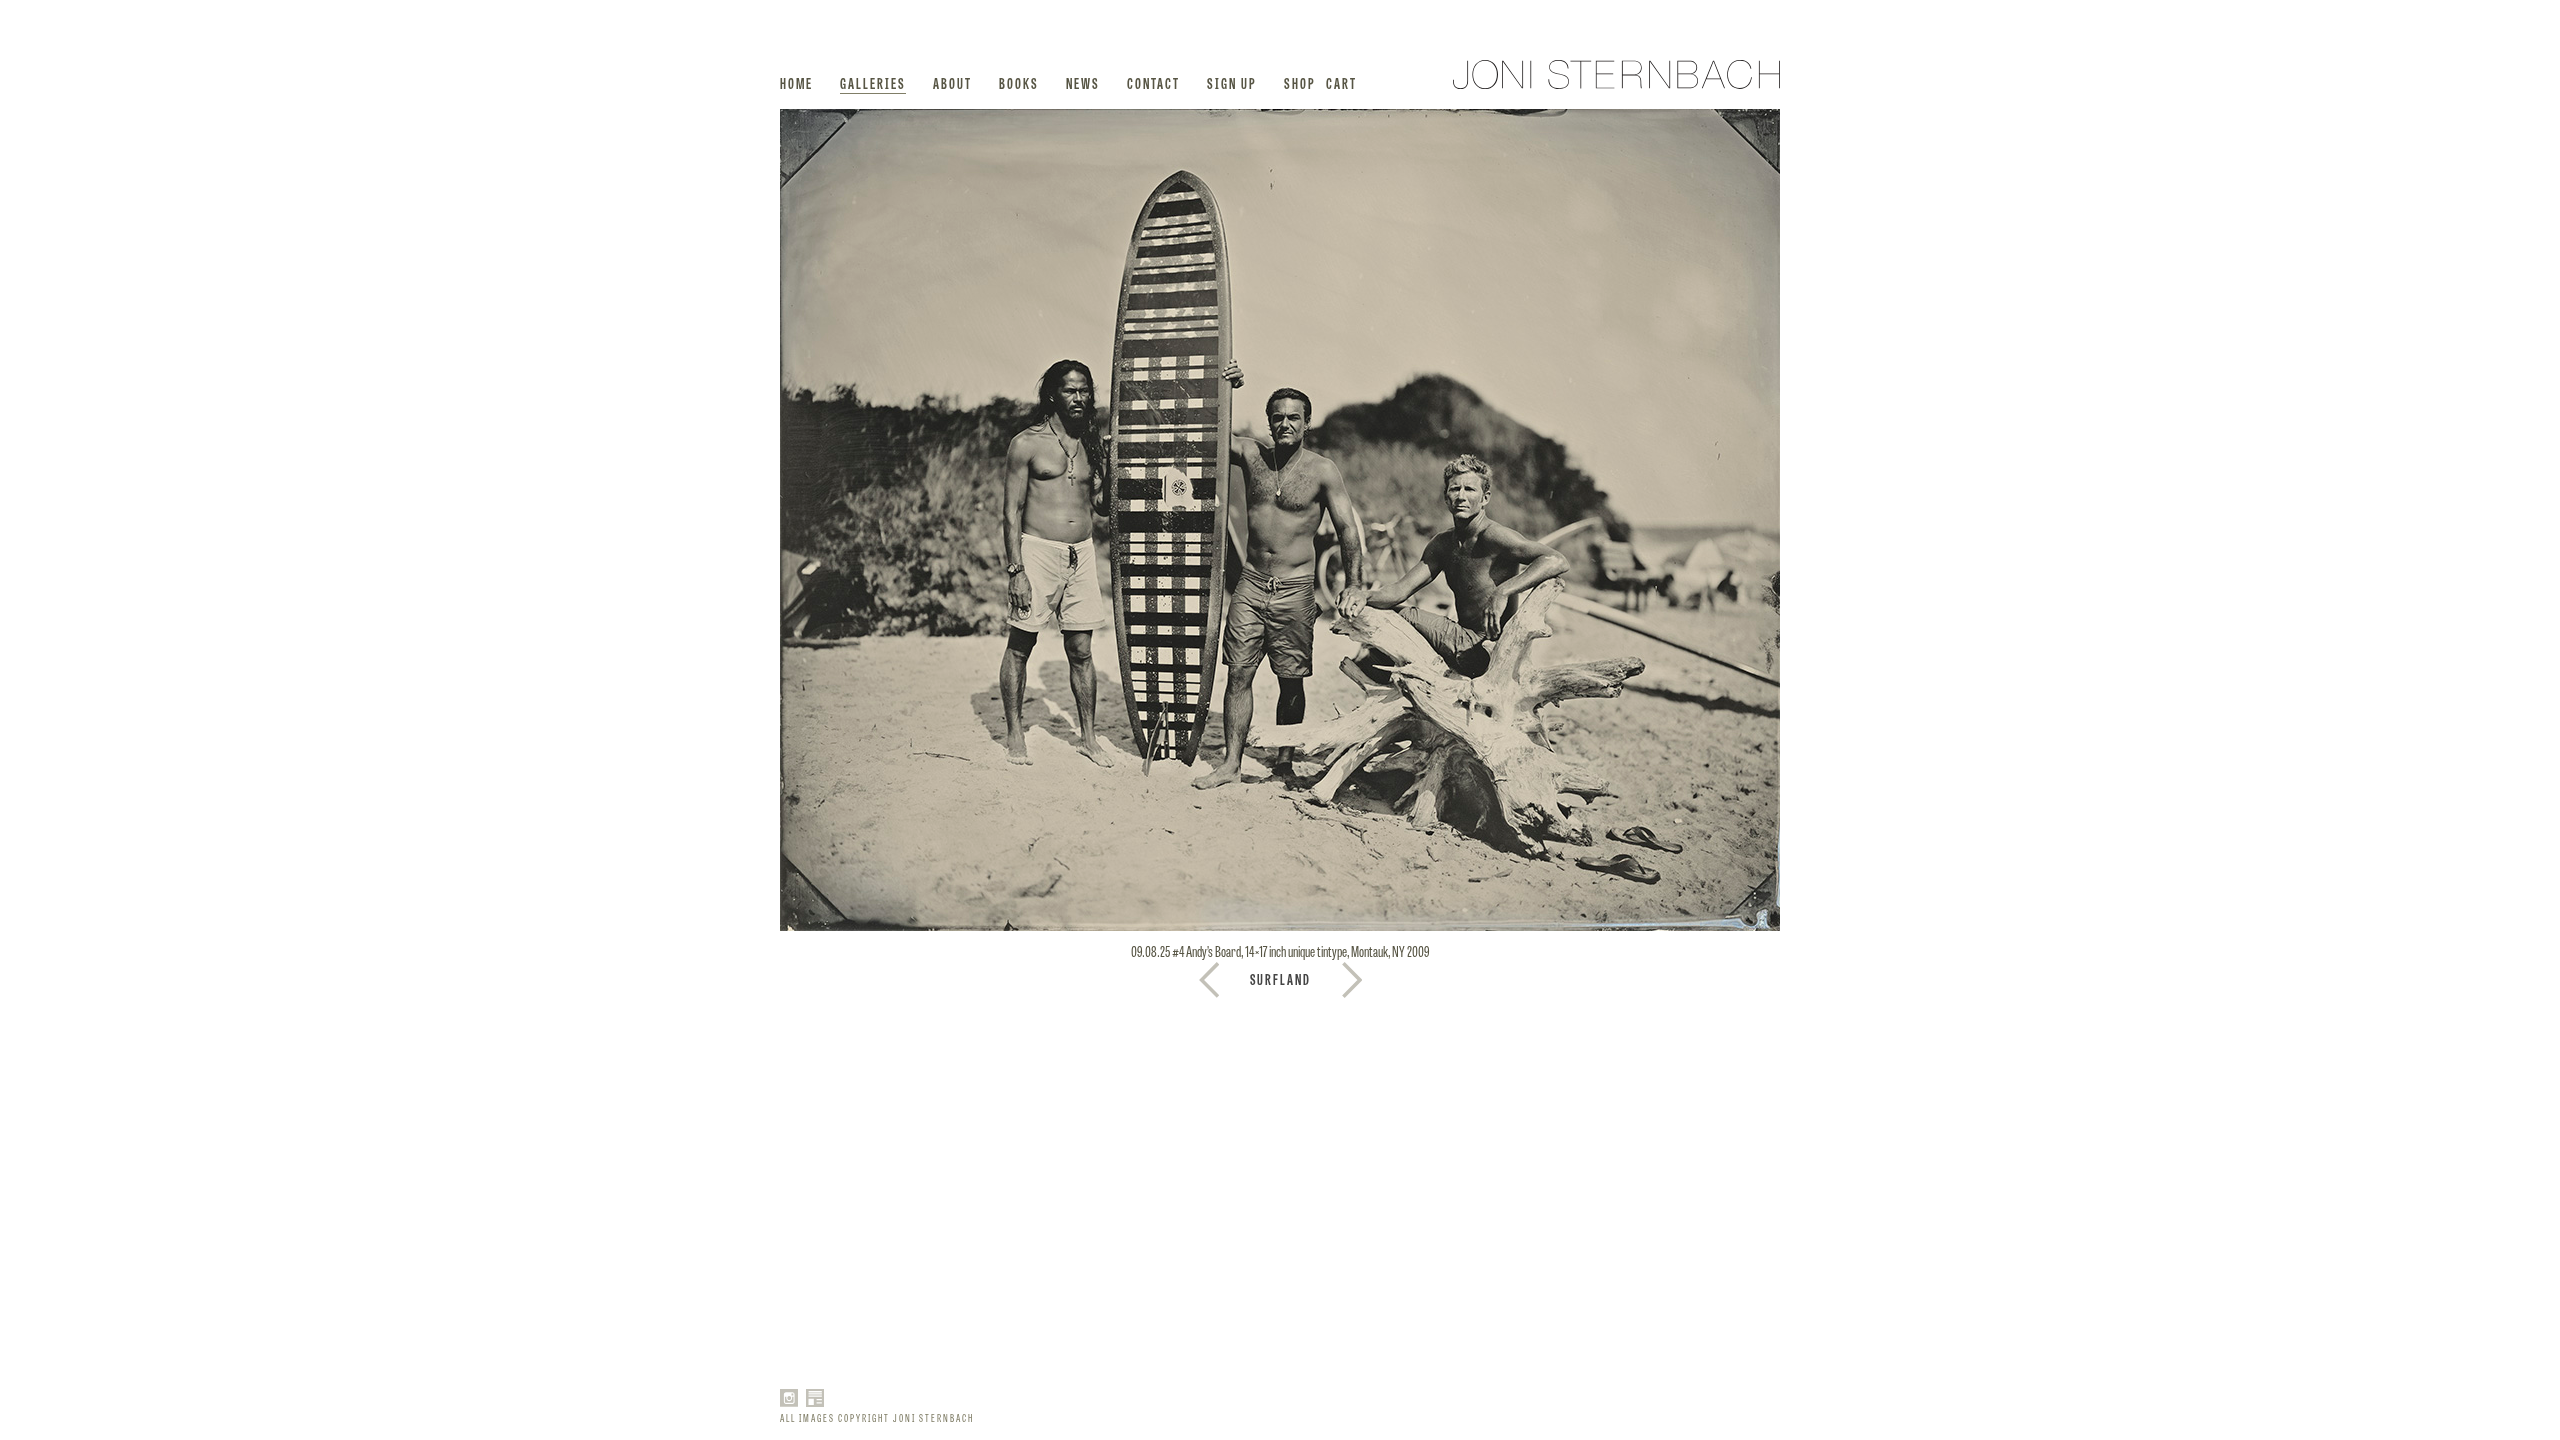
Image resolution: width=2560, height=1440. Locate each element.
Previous (1352, 980)
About (952, 82)
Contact (1153, 82)
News (1083, 82)
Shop (1300, 82)
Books (1019, 82)
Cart (1341, 82)
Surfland (1280, 979)
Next (1209, 980)
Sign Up (1232, 82)
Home (796, 82)
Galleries (873, 82)
